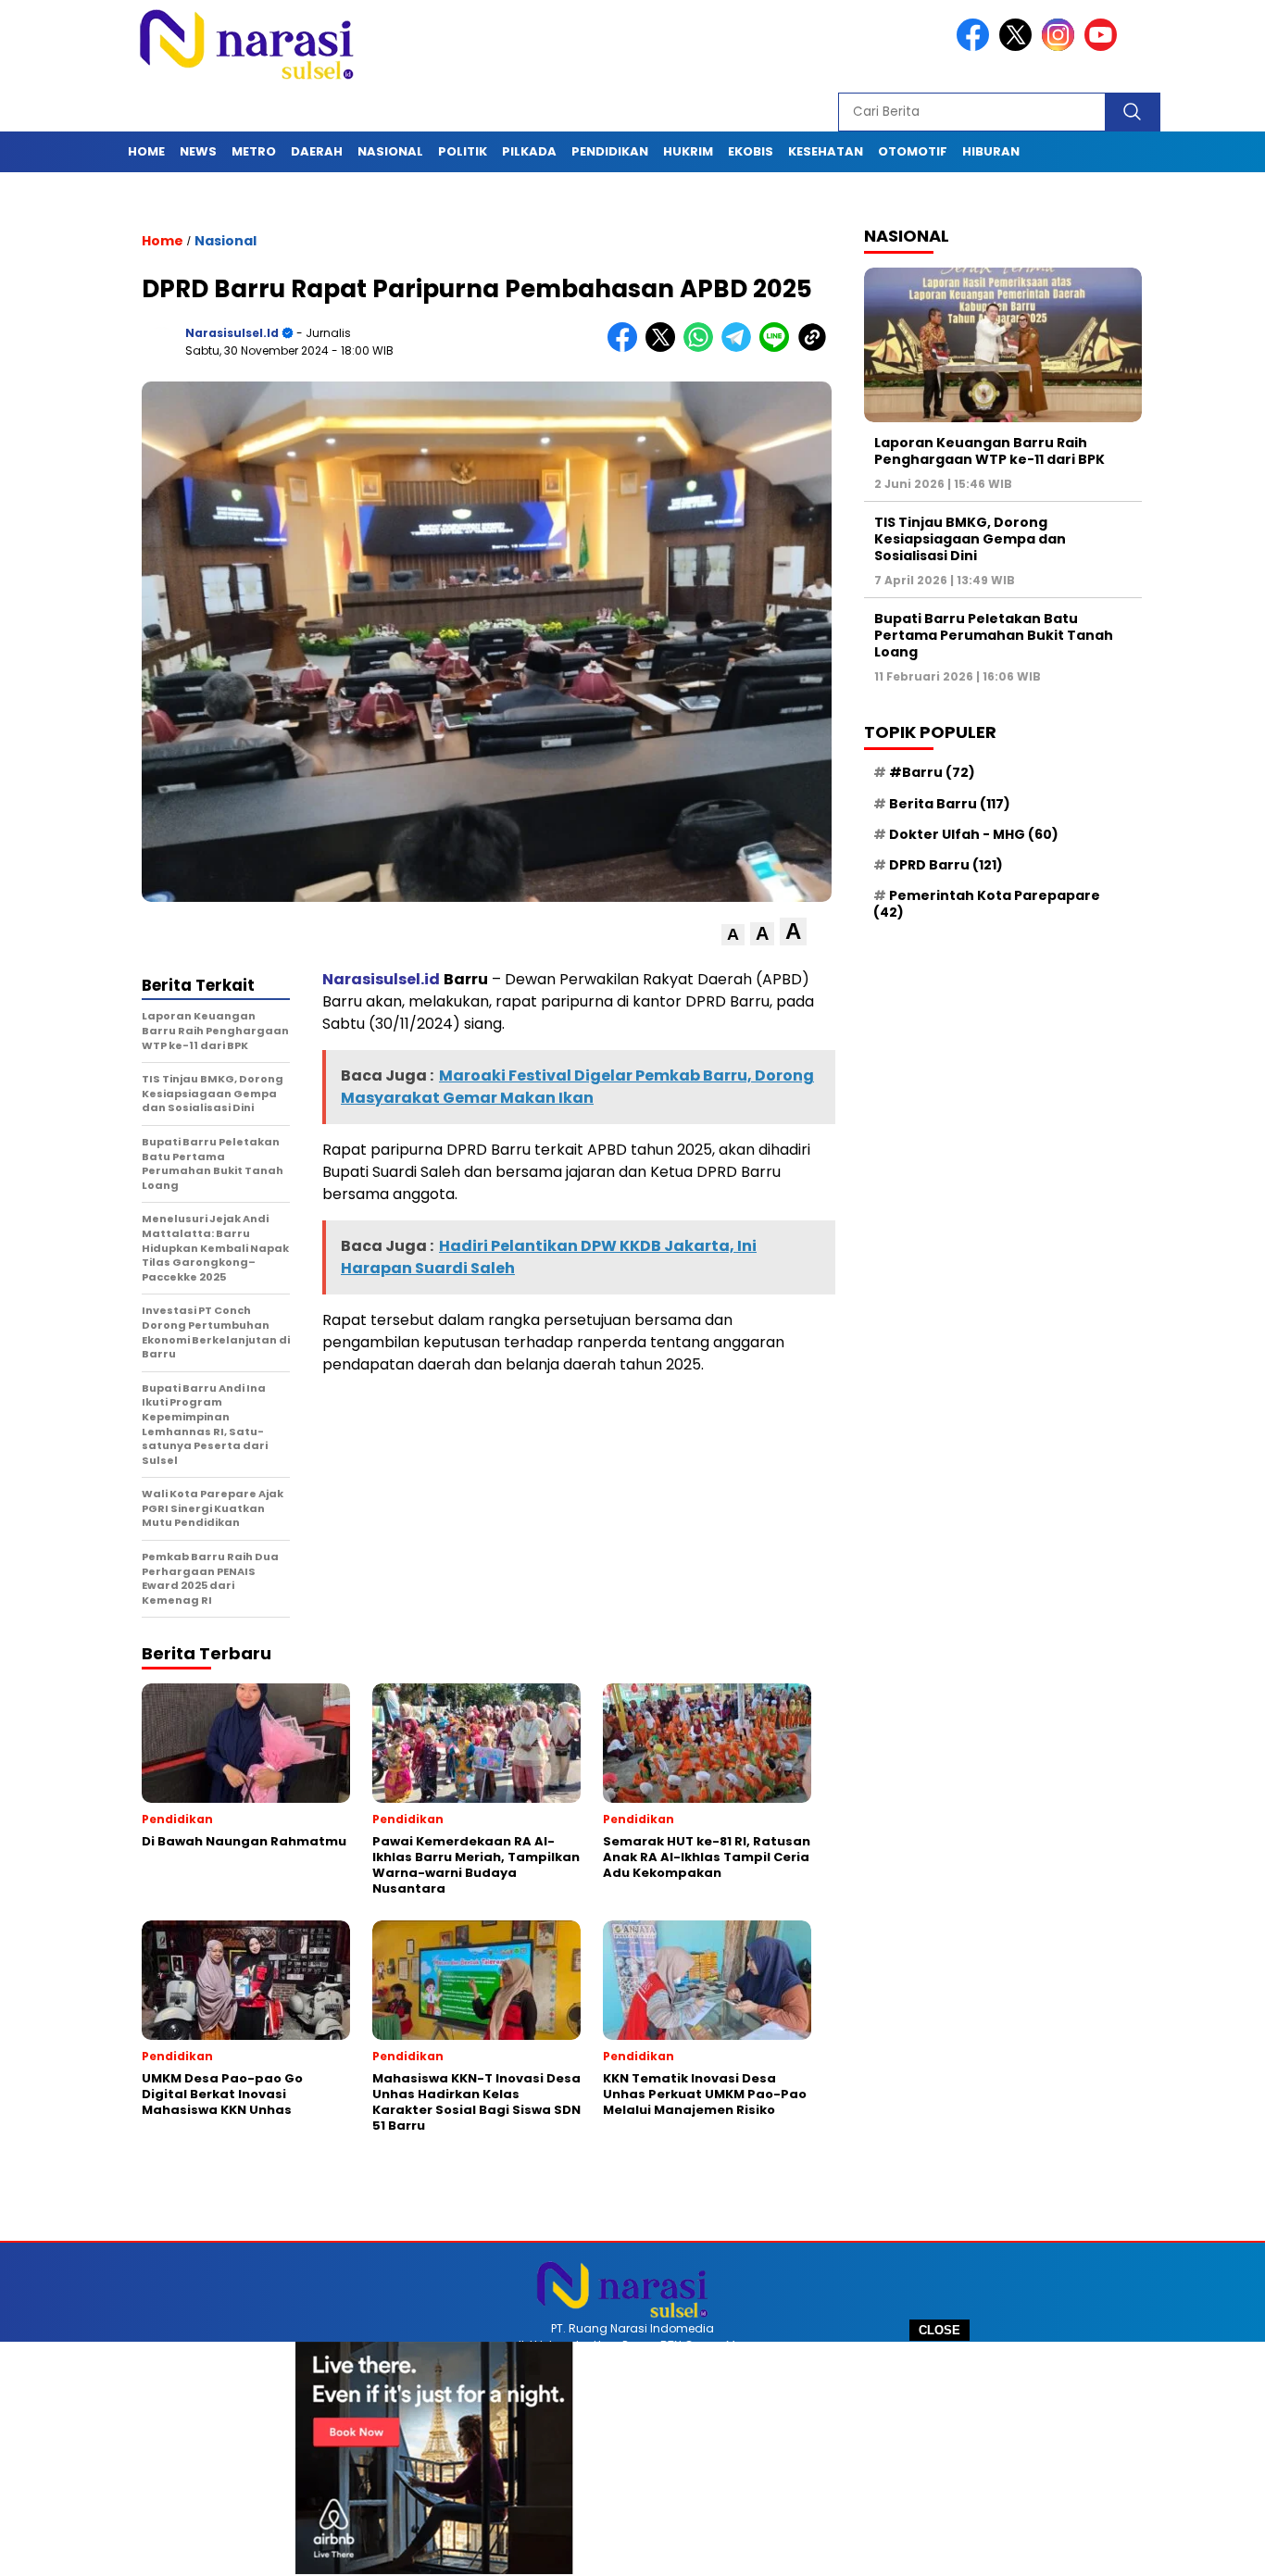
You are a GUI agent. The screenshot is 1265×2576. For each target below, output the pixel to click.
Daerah (317, 151)
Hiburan (991, 151)
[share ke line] (778, 348)
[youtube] (1104, 47)
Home (146, 151)
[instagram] (1061, 47)
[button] (733, 935)
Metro (254, 151)
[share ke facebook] (626, 348)
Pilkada (529, 151)
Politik (463, 151)
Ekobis (751, 151)
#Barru (932, 773)
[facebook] (976, 47)
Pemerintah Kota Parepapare (987, 904)
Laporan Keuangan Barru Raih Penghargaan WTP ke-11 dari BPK (989, 451)
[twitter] (1019, 47)
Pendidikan (610, 151)
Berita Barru (950, 804)
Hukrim (688, 151)
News (198, 151)
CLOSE (939, 2330)
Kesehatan (826, 151)
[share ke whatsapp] (702, 348)
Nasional (390, 151)
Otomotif (913, 151)
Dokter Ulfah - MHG (974, 834)
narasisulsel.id (232, 333)
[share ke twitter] (664, 348)
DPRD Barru (946, 865)
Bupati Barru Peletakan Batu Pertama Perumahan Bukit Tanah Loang (994, 635)
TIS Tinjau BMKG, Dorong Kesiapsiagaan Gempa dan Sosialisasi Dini (970, 539)
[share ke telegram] (740, 348)
